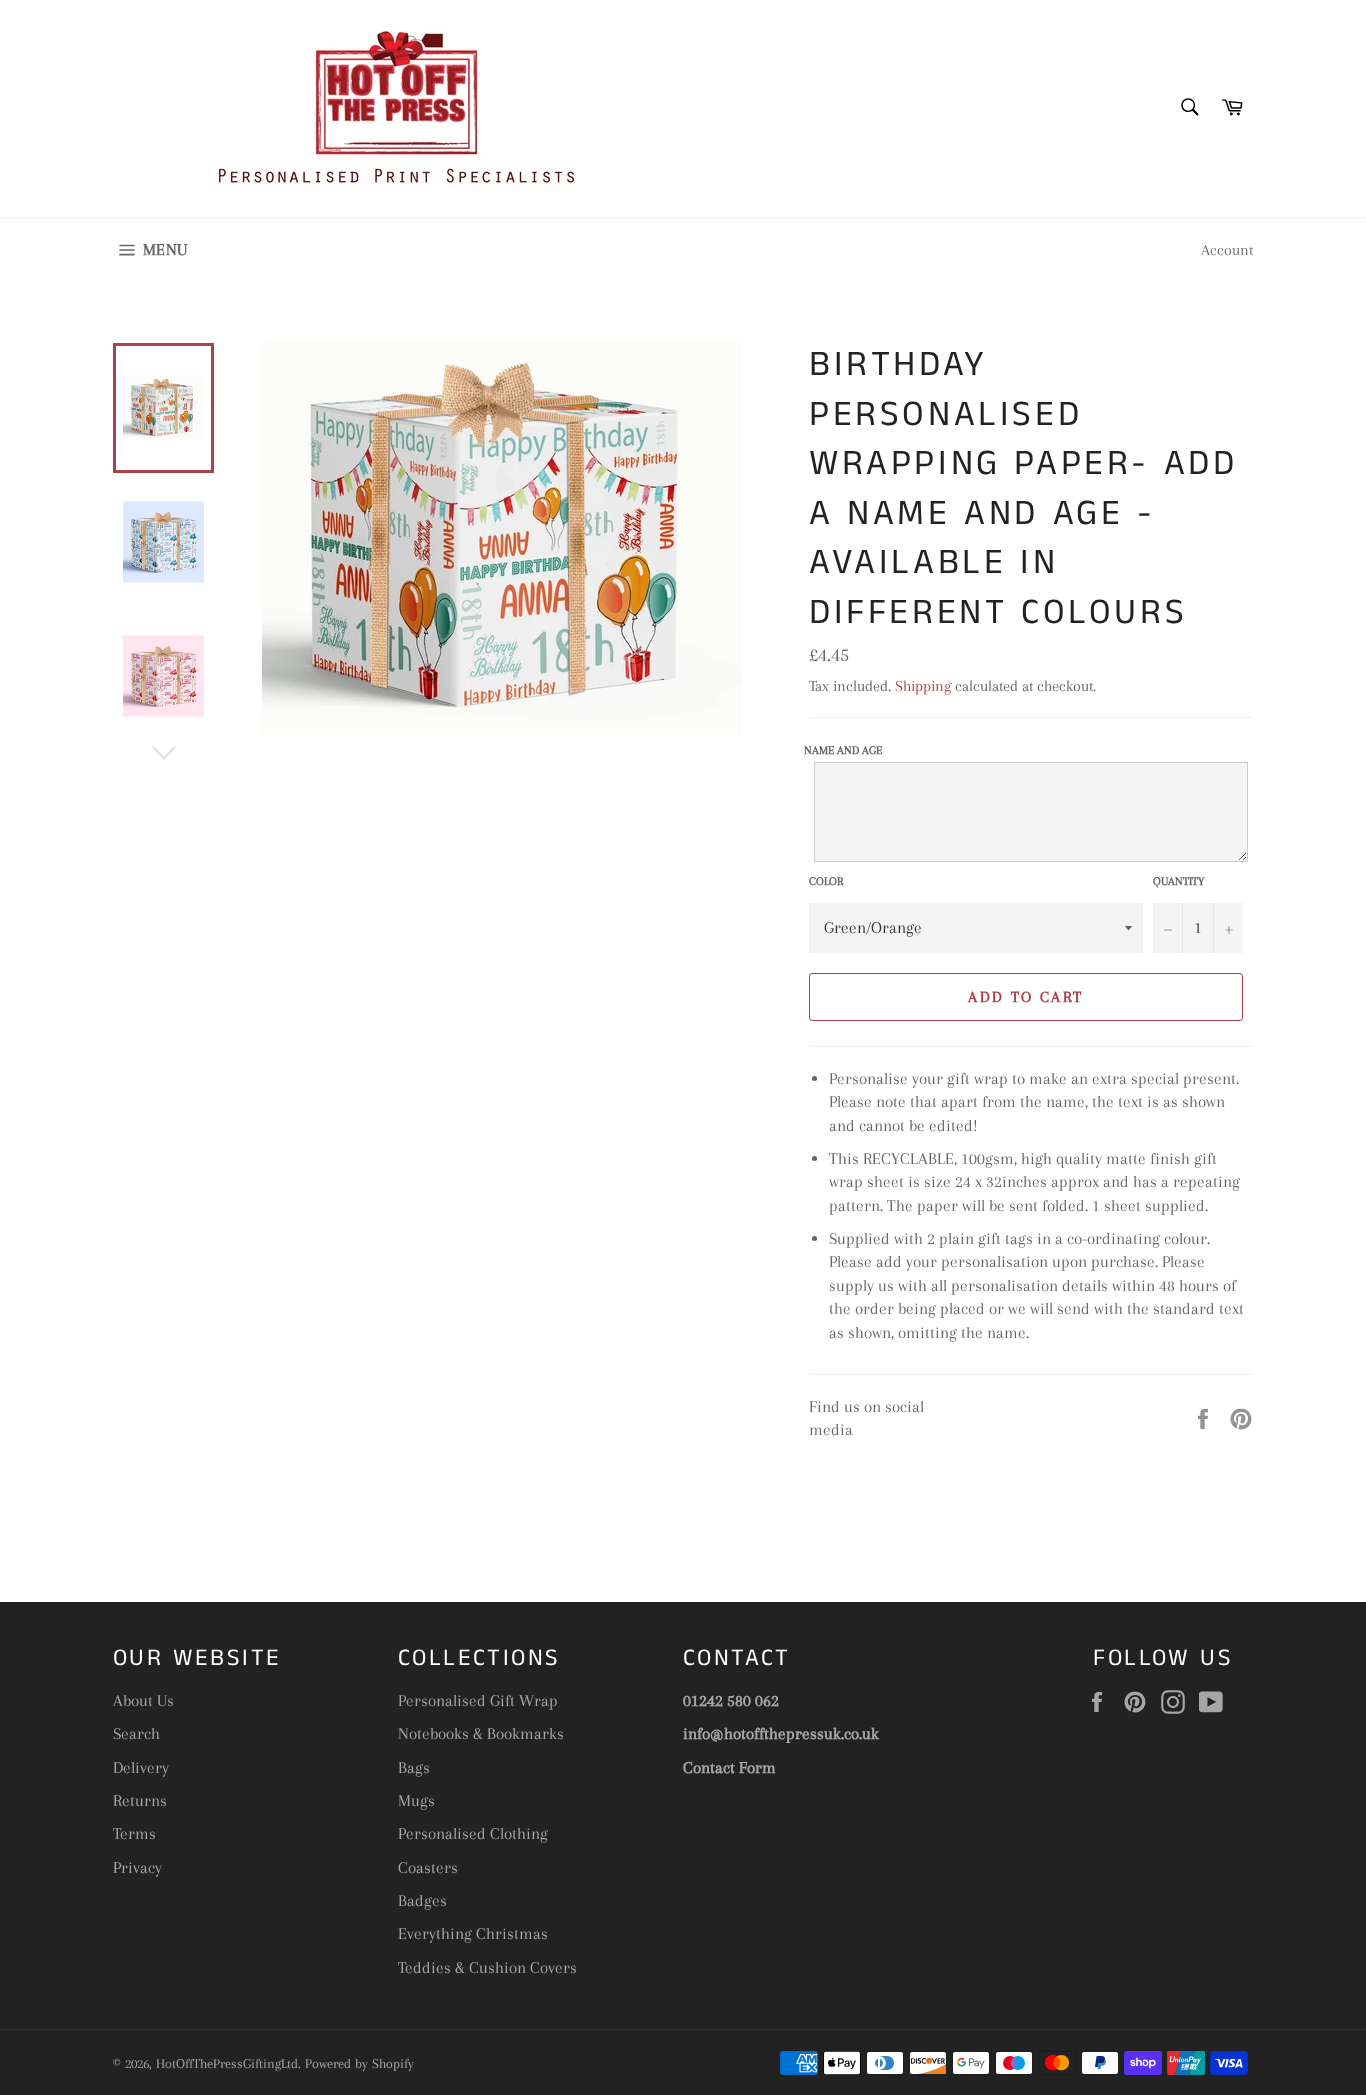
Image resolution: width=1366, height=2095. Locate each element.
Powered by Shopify (359, 2063)
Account (1227, 250)
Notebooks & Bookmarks (481, 1733)
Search (136, 1733)
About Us (143, 1700)
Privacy (137, 1867)
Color (826, 881)
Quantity (1178, 881)
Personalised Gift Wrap (478, 1700)
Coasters (428, 1867)
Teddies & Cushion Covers (487, 1967)
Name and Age (843, 750)
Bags (414, 1767)
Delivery (141, 1767)
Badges (422, 1900)
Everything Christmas (473, 1933)
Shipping (923, 686)
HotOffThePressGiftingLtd (227, 2063)
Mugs (416, 1800)
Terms (134, 1833)
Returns (140, 1800)
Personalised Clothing (473, 1833)
